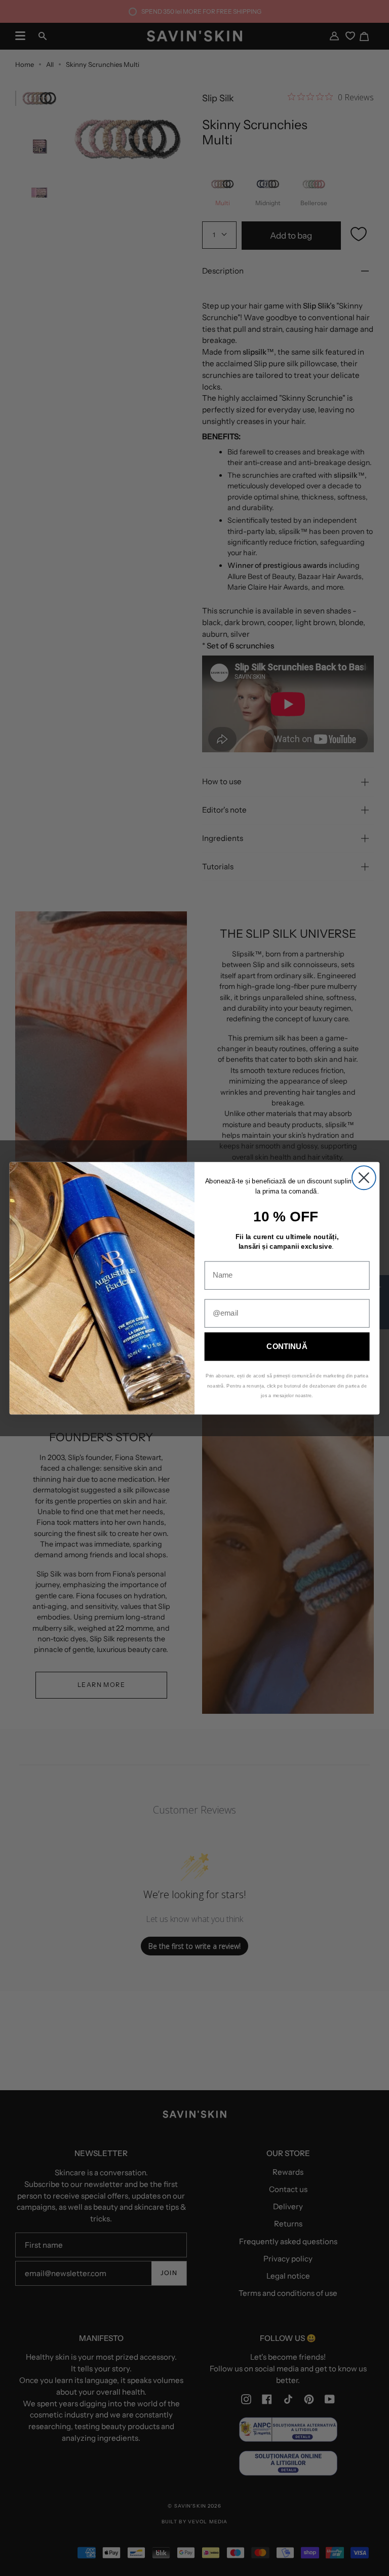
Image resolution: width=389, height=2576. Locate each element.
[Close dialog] (364, 1178)
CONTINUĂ (287, 1346)
